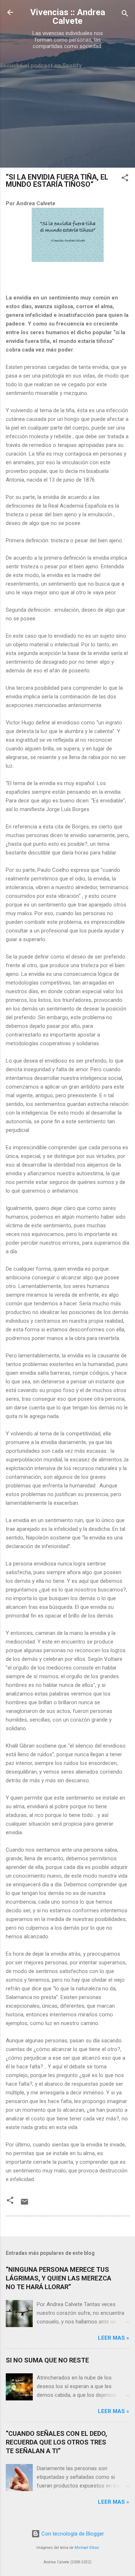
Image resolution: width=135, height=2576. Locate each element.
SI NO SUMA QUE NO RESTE (47, 2360)
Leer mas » (114, 2338)
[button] (125, 179)
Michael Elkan (87, 2548)
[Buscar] (125, 15)
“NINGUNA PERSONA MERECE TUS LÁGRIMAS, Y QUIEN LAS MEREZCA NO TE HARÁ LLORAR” (58, 2278)
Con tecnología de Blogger (72, 2534)
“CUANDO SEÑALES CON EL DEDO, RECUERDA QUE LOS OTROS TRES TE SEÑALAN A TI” (57, 2442)
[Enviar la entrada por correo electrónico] (24, 2204)
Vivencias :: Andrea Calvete (68, 17)
